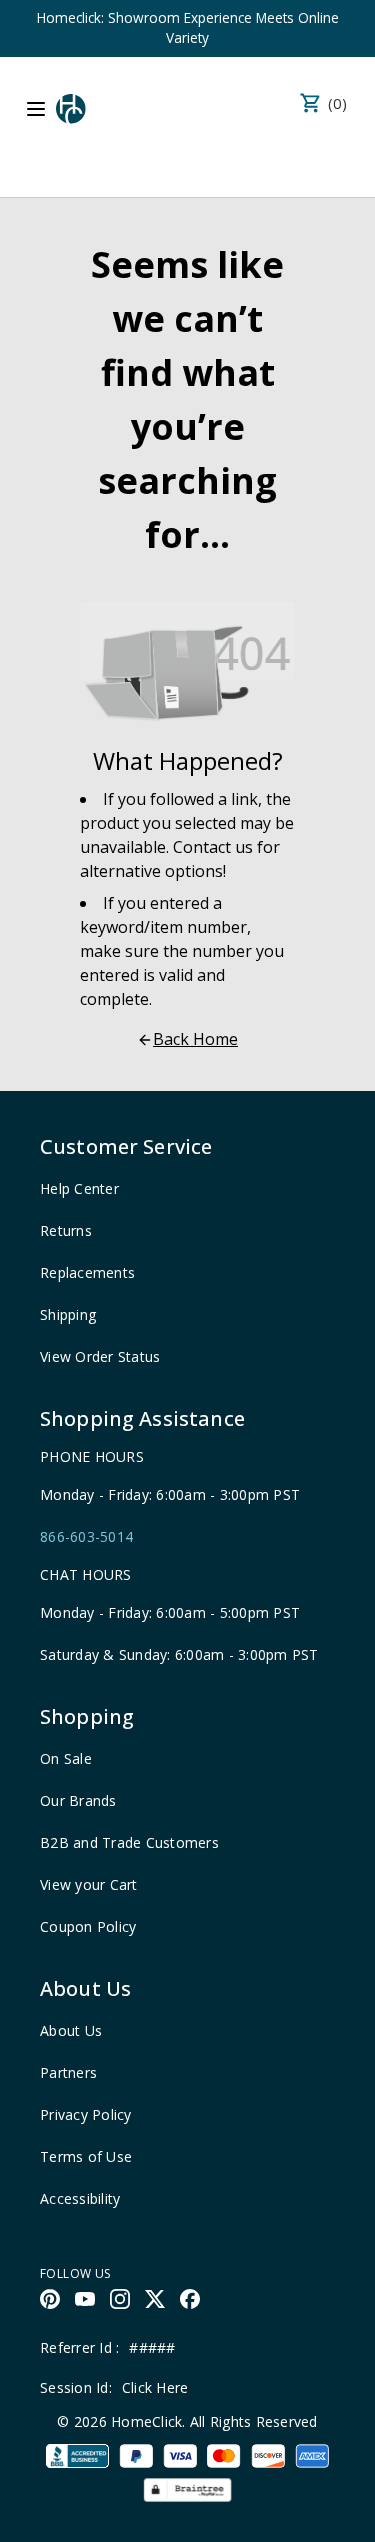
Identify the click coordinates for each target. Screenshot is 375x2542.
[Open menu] (36, 109)
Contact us (213, 847)
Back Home (195, 1039)
